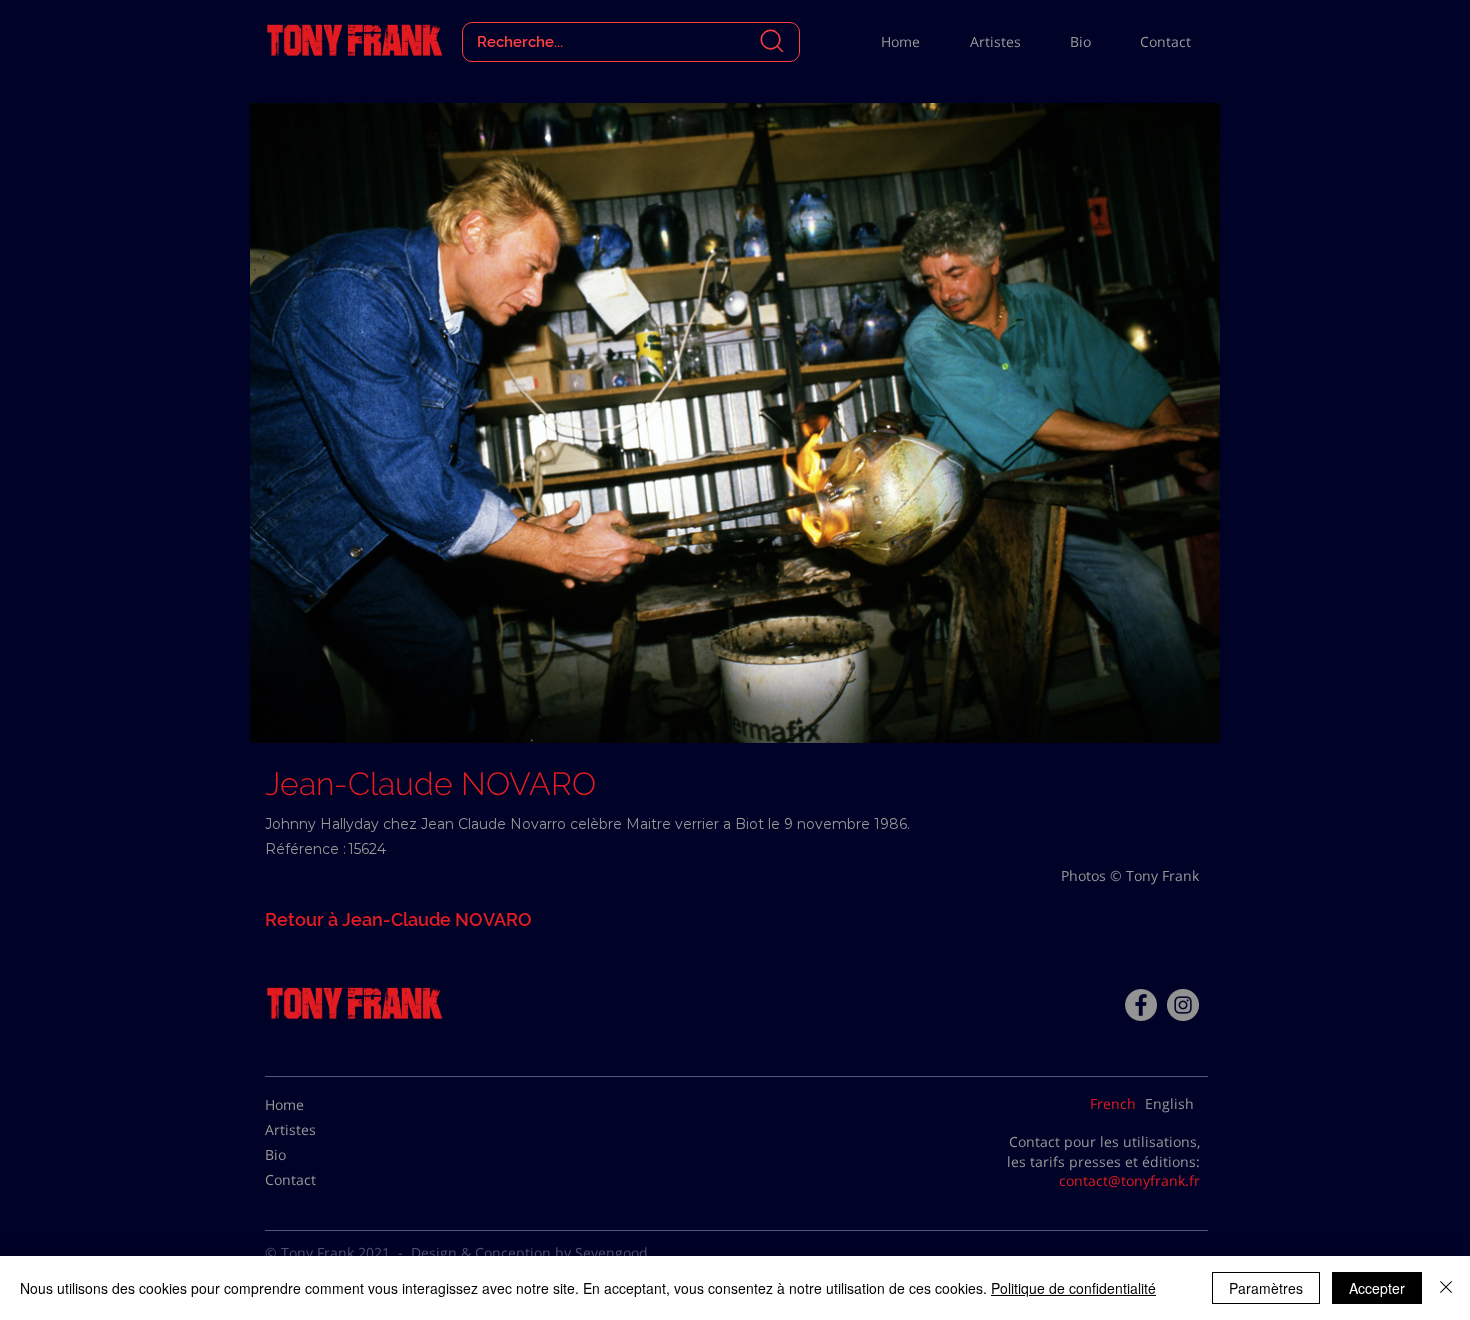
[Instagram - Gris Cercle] (1183, 1005)
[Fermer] (1446, 1288)
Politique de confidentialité (1073, 1288)
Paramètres (1266, 1288)
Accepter (1377, 1288)
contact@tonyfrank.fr (1129, 1180)
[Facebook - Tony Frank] (1141, 1005)
